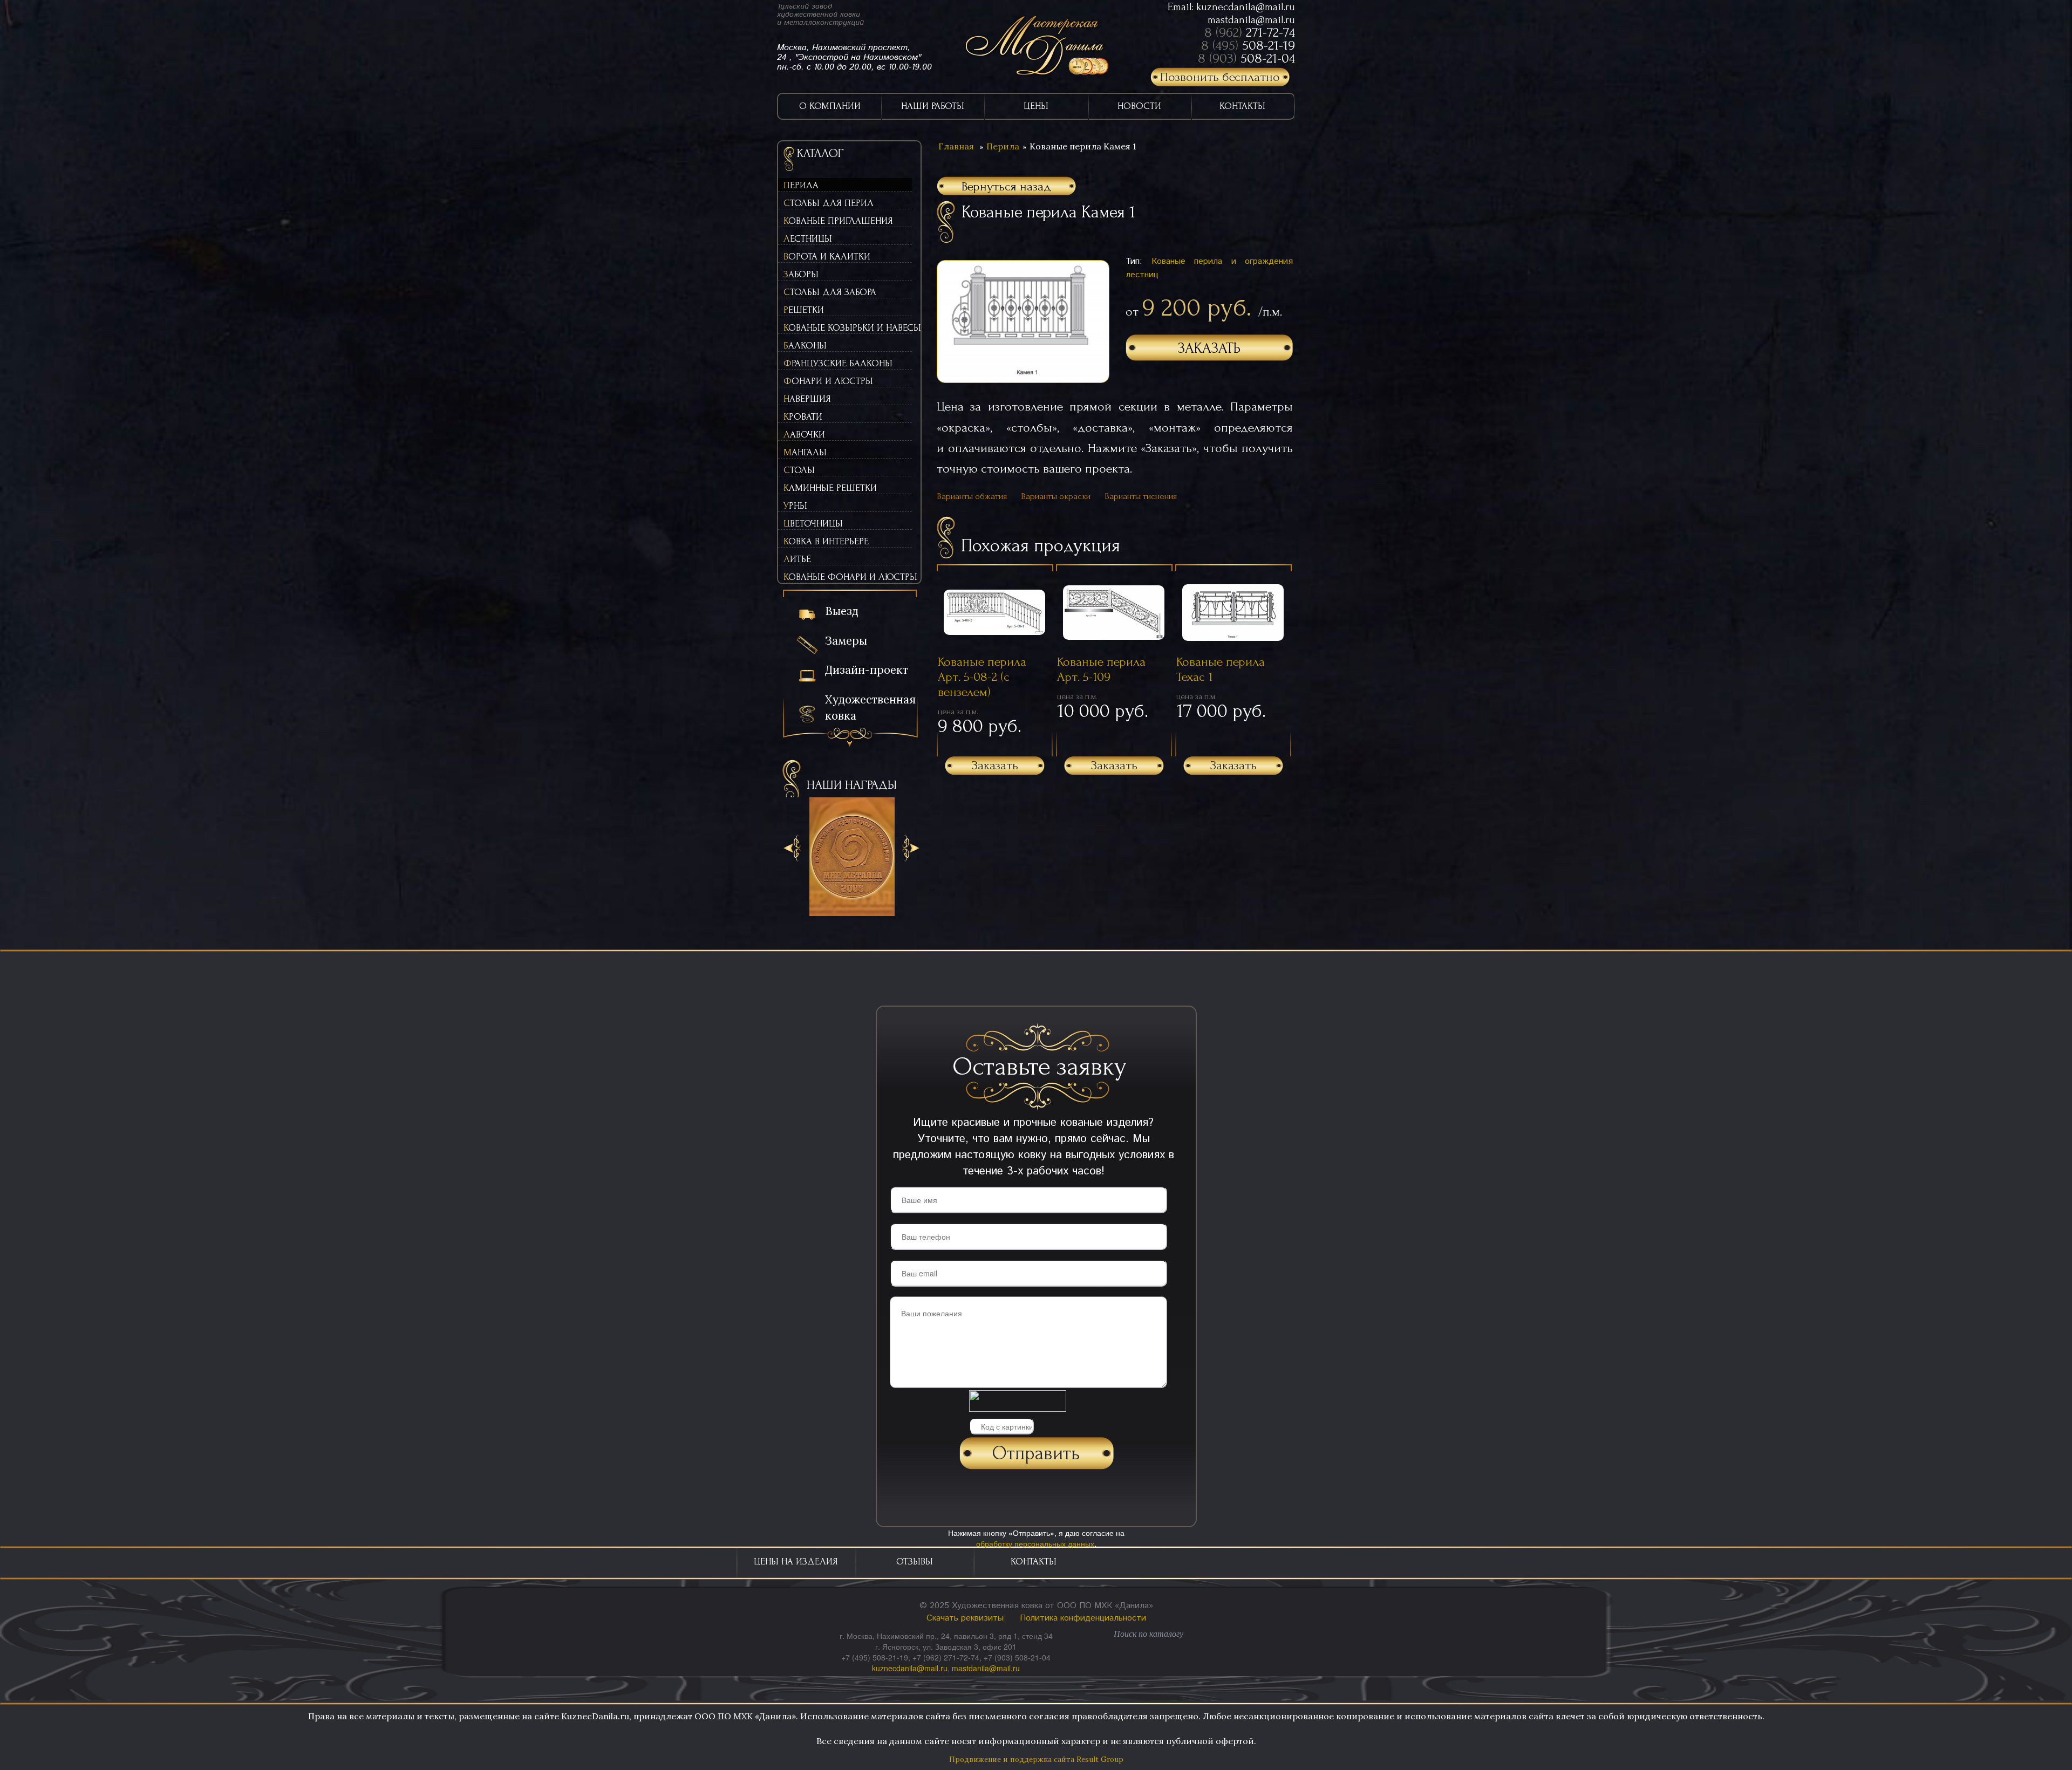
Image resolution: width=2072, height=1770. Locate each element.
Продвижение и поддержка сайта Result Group (1036, 1759)
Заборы (801, 274)
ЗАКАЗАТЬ (1209, 348)
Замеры (846, 641)
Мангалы (805, 452)
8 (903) (1246, 58)
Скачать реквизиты (965, 1618)
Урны (795, 506)
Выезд (842, 611)
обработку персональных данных (1035, 1543)
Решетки (804, 310)
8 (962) (1250, 32)
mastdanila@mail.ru (1251, 20)
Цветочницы (813, 524)
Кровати (803, 417)
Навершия (807, 399)
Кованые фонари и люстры (848, 577)
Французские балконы (838, 363)
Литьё (797, 559)
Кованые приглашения (838, 221)
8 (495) (1248, 45)
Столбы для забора (830, 292)
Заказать (995, 765)
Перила (801, 185)
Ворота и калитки (827, 257)
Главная (956, 146)
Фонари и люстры (828, 381)
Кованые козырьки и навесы (848, 328)
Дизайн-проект (867, 670)
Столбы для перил (829, 203)
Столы (799, 470)
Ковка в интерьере (826, 541)
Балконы (805, 346)
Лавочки (804, 435)
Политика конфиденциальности (1083, 1618)
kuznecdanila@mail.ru (1246, 7)
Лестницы (808, 239)
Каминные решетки (830, 488)
